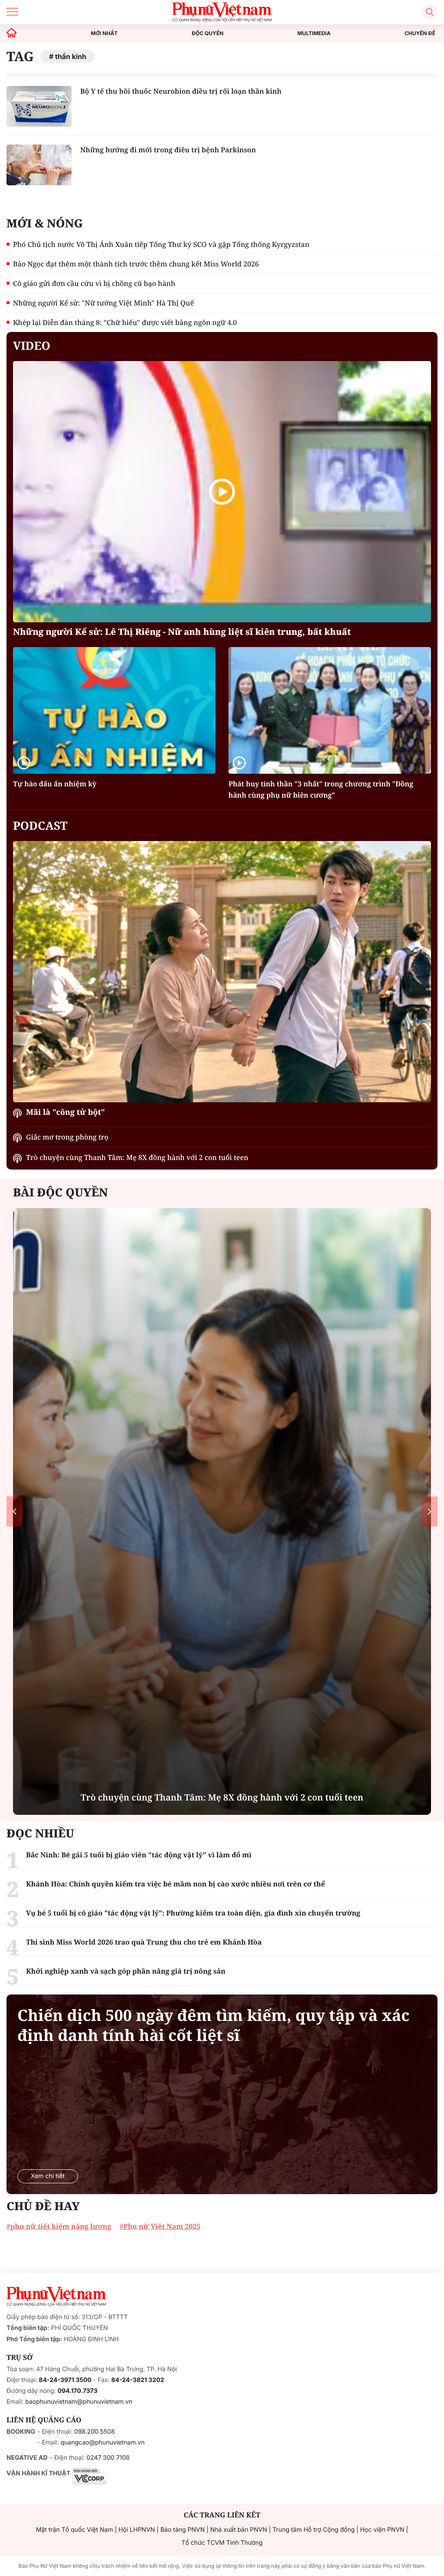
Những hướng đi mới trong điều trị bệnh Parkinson (168, 150)
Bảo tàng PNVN (183, 2530)
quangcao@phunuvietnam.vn (103, 2443)
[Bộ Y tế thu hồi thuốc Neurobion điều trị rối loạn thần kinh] (39, 106)
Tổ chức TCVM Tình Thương (222, 2543)
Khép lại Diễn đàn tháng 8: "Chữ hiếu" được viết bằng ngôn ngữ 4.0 (125, 322)
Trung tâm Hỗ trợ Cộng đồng (314, 2530)
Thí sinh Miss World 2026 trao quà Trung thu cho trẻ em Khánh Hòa (144, 1942)
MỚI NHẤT (104, 33)
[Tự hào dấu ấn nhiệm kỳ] (114, 710)
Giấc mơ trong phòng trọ (67, 1137)
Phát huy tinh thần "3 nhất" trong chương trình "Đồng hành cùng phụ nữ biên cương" (321, 789)
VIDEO (32, 345)
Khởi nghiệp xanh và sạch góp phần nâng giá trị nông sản (126, 1971)
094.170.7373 (78, 2391)
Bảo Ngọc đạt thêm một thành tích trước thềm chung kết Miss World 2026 (136, 264)
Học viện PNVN (382, 2530)
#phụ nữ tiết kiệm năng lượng (59, 2226)
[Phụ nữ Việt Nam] (56, 2297)
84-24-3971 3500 (65, 2380)
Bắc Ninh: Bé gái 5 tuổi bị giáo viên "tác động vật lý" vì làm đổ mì (139, 1855)
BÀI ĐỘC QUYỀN (60, 1192)
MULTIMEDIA (314, 33)
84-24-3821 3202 (138, 2380)
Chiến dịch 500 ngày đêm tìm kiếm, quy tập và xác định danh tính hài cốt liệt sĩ (213, 2025)
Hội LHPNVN (137, 2530)
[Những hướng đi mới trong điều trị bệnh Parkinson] (39, 165)
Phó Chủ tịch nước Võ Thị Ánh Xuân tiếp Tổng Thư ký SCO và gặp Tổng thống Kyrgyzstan (161, 244)
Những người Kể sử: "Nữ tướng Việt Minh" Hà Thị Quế (103, 303)
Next (429, 1512)
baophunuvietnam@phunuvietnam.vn (79, 2402)
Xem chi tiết (48, 2176)
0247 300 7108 (108, 2458)
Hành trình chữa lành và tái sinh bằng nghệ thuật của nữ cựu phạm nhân (222, 1797)
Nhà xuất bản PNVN (239, 2530)
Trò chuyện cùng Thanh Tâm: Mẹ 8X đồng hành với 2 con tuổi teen (137, 1157)
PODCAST (40, 825)
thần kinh (71, 56)
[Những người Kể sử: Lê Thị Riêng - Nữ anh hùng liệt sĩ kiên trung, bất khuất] (222, 492)
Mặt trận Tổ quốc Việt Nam (75, 2530)
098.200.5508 (95, 2432)
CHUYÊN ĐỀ (420, 33)
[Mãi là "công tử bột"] (222, 972)
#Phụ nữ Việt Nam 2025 (160, 2226)
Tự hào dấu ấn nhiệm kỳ (55, 784)
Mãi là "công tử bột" (65, 1112)
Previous (15, 1512)
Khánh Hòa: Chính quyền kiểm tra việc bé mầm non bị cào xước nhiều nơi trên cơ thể (175, 1884)
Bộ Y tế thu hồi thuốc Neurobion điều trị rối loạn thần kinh (181, 91)
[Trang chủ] (12, 33)
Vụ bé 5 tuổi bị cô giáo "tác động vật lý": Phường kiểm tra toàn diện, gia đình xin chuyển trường (193, 1913)
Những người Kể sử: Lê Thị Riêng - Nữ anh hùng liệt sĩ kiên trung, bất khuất (182, 632)
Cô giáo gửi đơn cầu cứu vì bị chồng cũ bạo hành (94, 283)
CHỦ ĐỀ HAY (43, 2206)
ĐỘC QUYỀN (207, 33)
